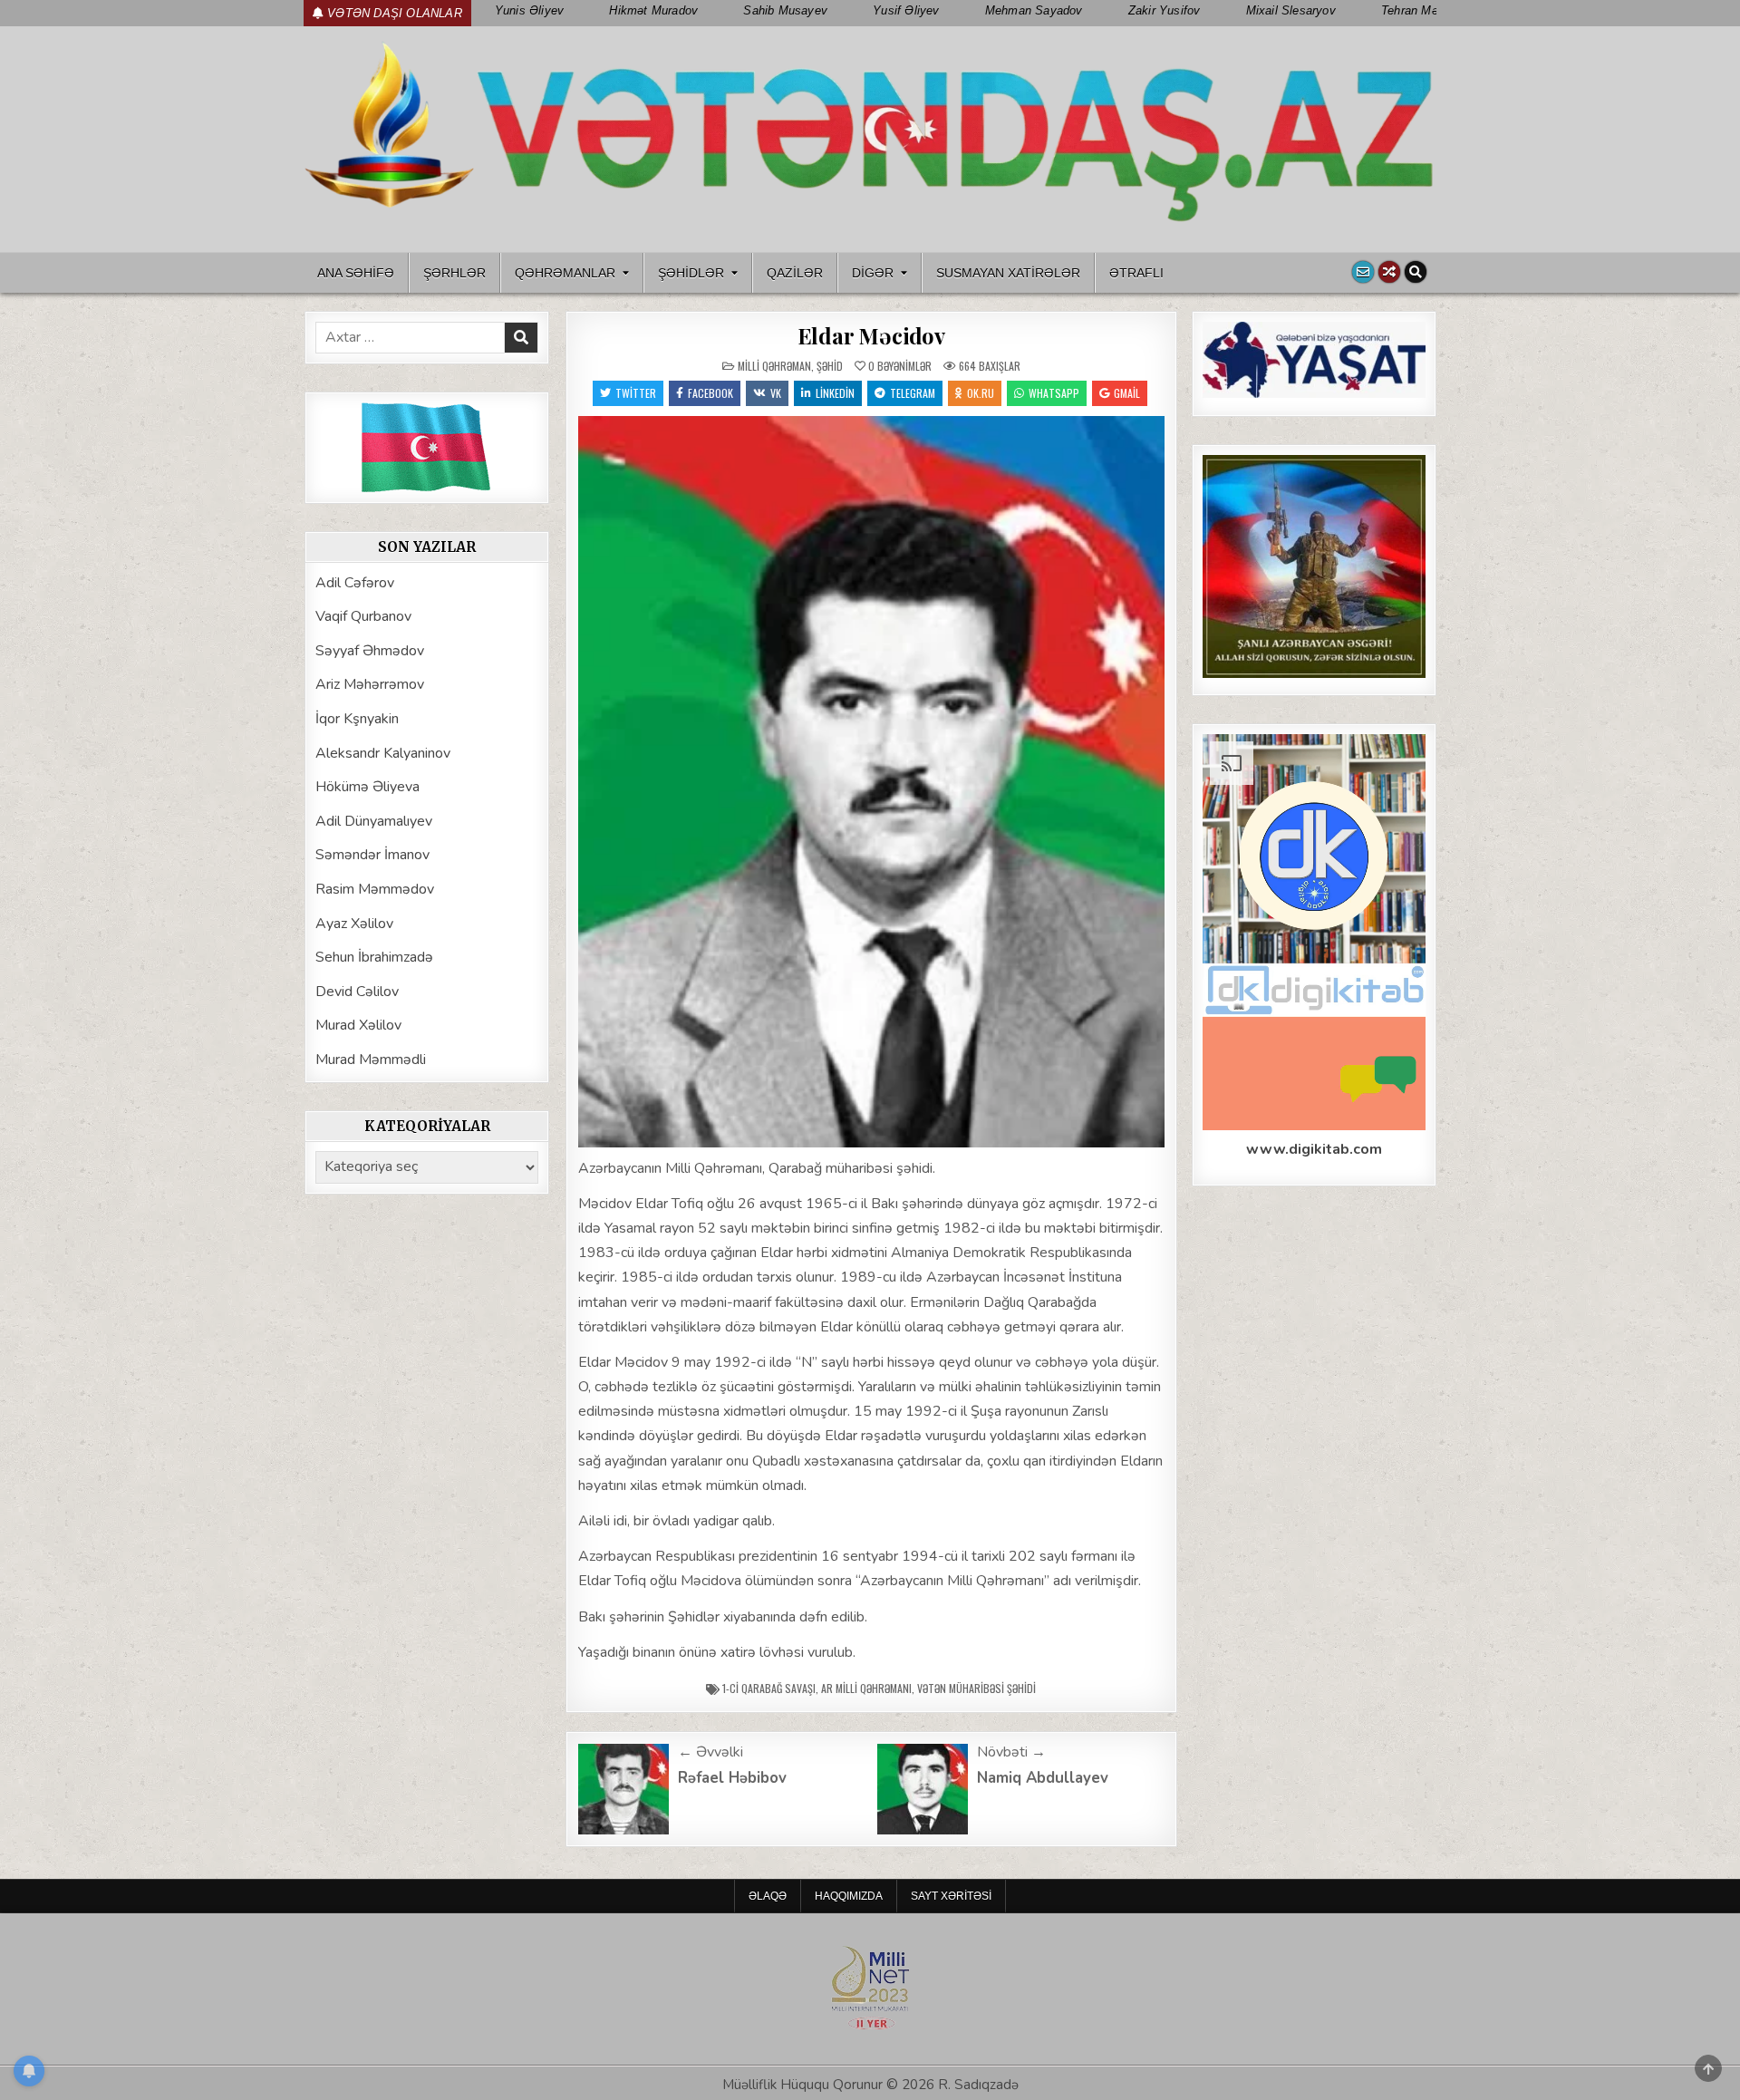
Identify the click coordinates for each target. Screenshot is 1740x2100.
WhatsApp (1054, 393)
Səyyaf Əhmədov (370, 651)
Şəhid (830, 366)
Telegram (913, 393)
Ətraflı (1136, 273)
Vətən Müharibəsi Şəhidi (976, 1688)
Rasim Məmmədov (375, 889)
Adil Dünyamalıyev (374, 821)
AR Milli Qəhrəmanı (866, 1688)
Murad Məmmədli (371, 1060)
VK (776, 393)
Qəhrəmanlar (565, 273)
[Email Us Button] (1363, 272)
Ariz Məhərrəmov (370, 684)
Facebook (710, 393)
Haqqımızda (849, 1896)
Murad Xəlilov (358, 1025)
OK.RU (981, 393)
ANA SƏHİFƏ (356, 273)
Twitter (636, 393)
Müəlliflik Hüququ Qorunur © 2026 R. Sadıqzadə (870, 2085)
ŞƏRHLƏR (454, 273)
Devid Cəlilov (357, 992)
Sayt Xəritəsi (951, 1896)
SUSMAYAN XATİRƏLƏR (1008, 273)
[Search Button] (1416, 272)
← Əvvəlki (710, 1752)
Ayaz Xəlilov (354, 924)
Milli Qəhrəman (774, 366)
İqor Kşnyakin (357, 719)
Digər (873, 273)
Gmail (1127, 393)
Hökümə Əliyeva (367, 787)
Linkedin (835, 393)
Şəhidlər (691, 273)
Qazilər (795, 273)
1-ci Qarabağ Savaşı (769, 1688)
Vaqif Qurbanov (363, 616)
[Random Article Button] (1389, 272)
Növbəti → (1011, 1752)
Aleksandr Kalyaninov (383, 753)
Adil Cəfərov (355, 583)
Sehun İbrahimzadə (374, 957)
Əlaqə (768, 1896)
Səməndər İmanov (372, 855)
